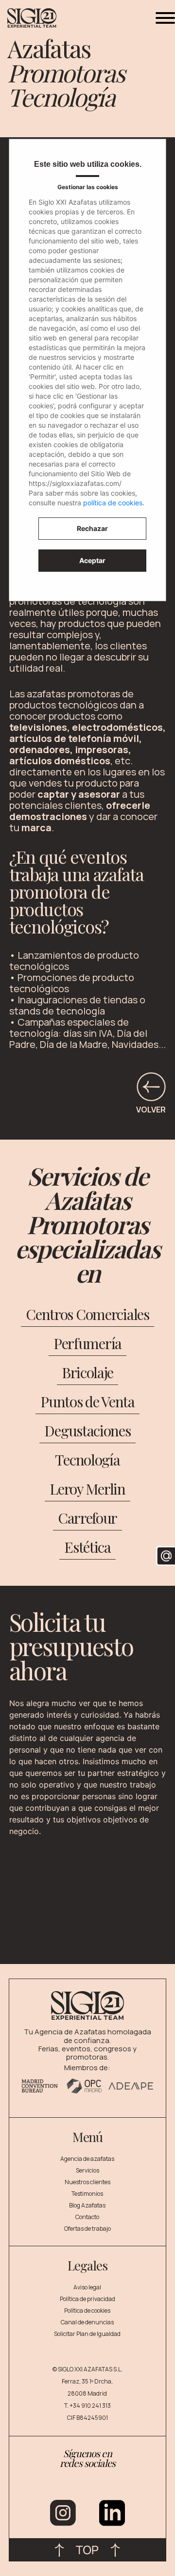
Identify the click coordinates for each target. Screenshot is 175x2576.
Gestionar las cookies (88, 187)
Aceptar (92, 560)
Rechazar (92, 528)
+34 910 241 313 (90, 2406)
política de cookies (113, 503)
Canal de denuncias (87, 2322)
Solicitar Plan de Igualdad (87, 2334)
